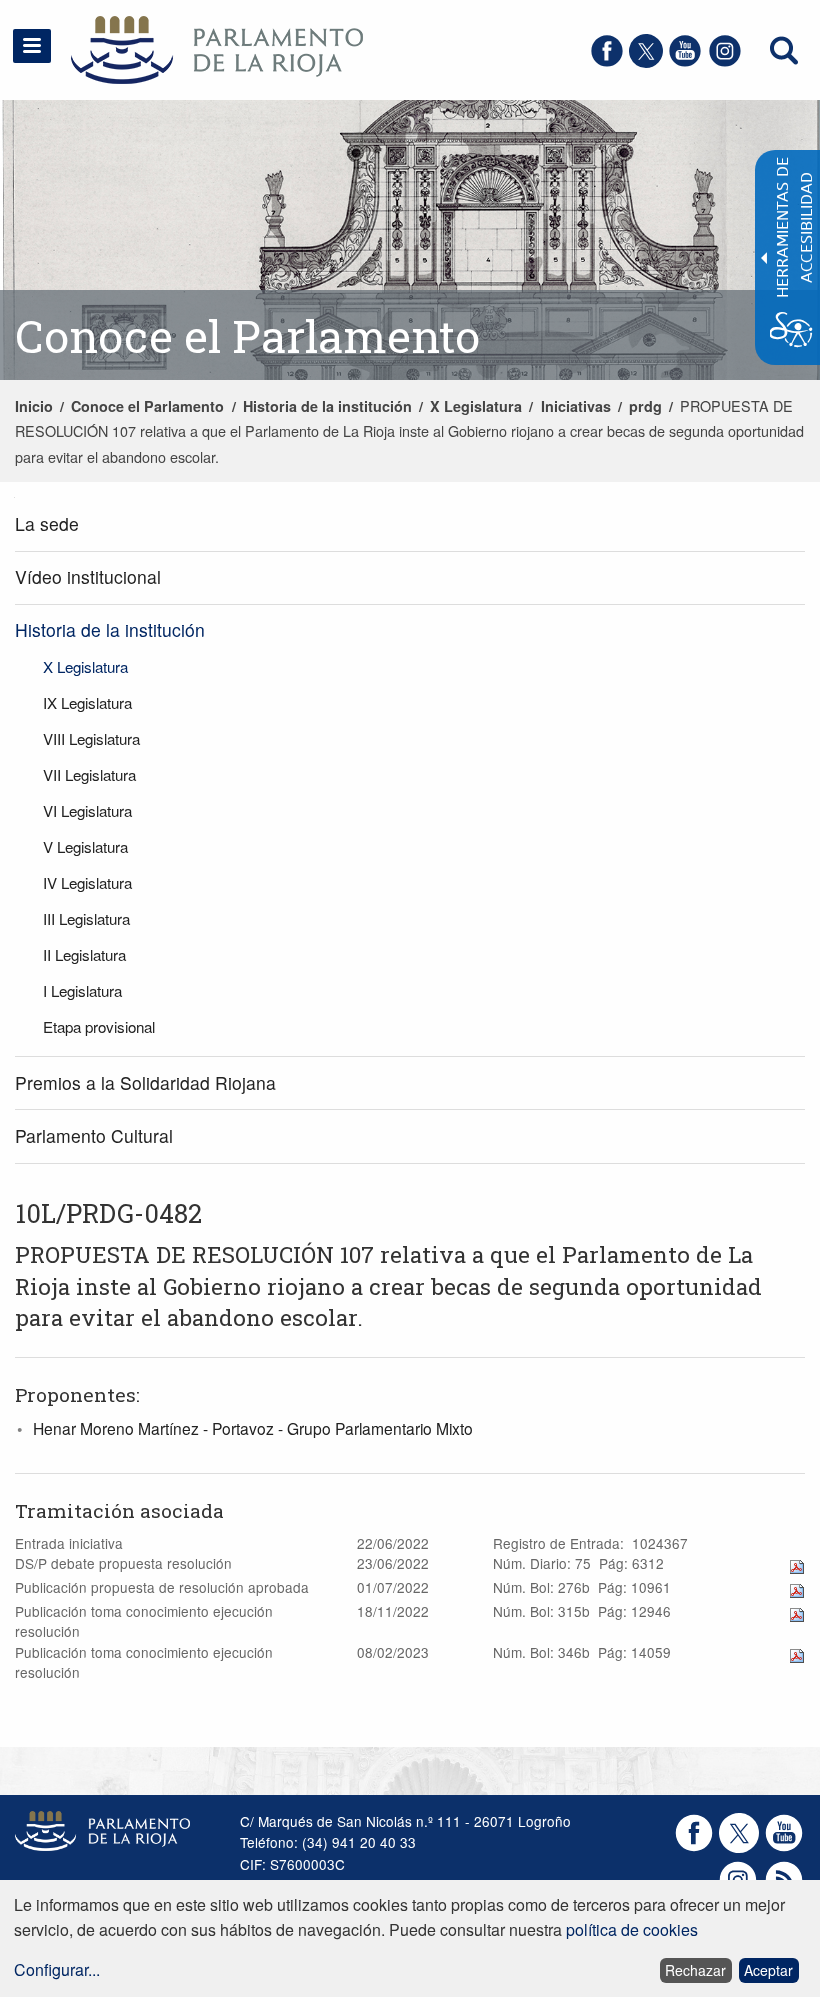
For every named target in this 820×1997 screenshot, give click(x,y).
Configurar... (57, 1969)
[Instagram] (725, 61)
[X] (646, 61)
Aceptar (768, 1970)
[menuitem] (410, 524)
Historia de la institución (327, 406)
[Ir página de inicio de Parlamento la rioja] (189, 47)
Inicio (34, 406)
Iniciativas (576, 406)
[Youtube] (685, 61)
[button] (32, 46)
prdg (645, 406)
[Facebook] (607, 61)
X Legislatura (476, 406)
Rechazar (695, 1970)
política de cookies (632, 1929)
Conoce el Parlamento (147, 406)
